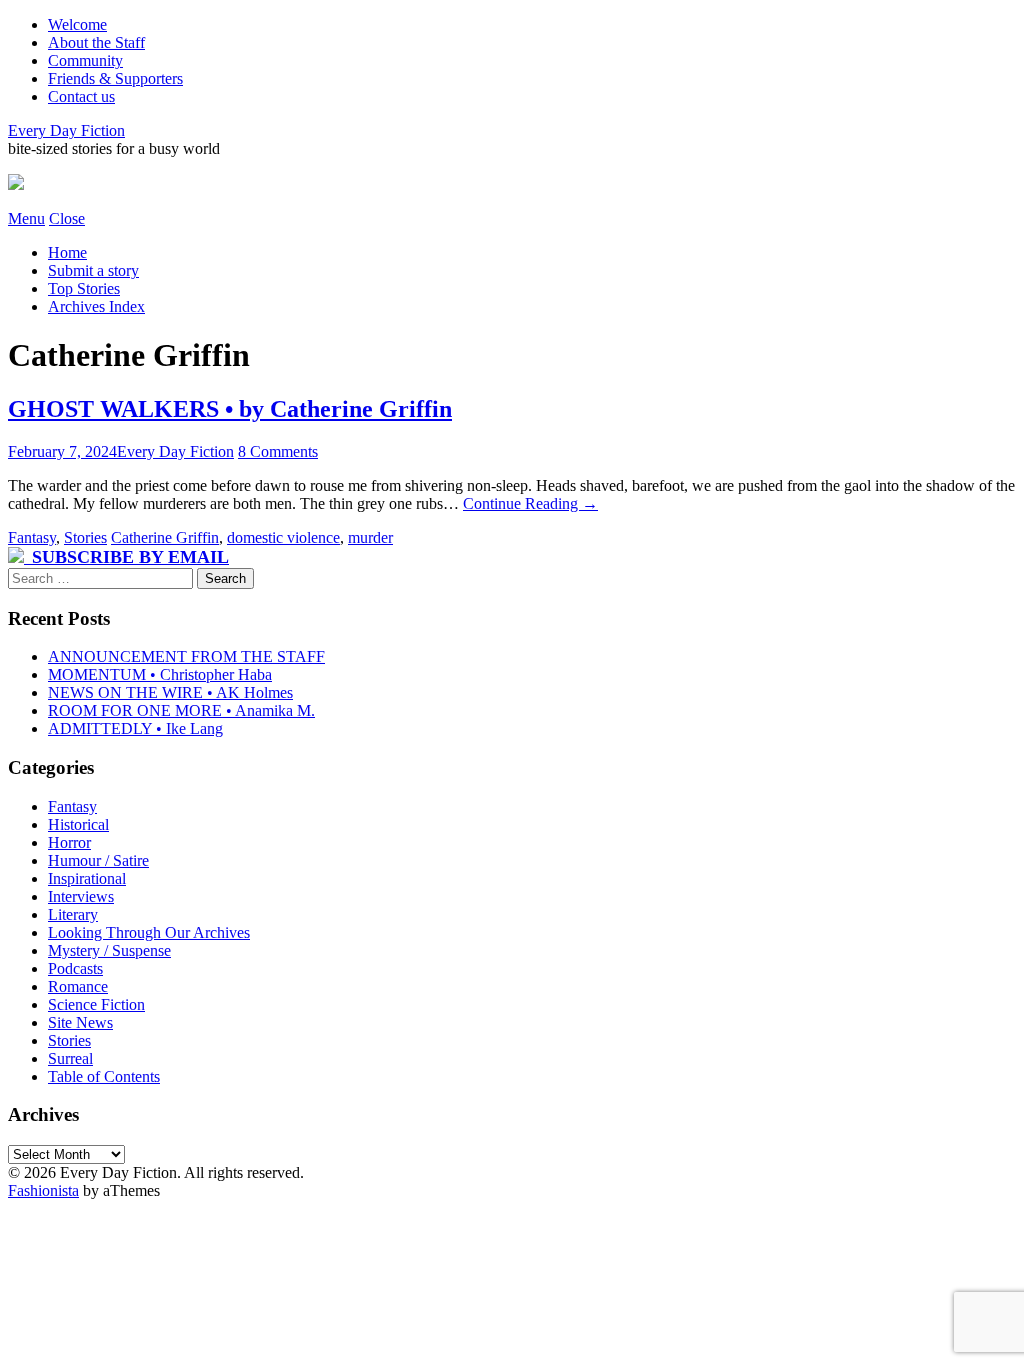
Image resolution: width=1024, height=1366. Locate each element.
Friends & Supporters (115, 78)
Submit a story (93, 270)
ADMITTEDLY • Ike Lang (135, 728)
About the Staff (96, 42)
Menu (26, 218)
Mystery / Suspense (109, 950)
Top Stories (84, 288)
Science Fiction (96, 1004)
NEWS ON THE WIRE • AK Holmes (170, 692)
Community (85, 60)
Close (67, 218)
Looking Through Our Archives (149, 932)
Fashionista (43, 1190)
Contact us (81, 96)
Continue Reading (530, 503)
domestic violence (283, 537)
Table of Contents (104, 1076)
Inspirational (87, 878)
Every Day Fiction (66, 130)
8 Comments (278, 451)
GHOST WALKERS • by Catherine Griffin (230, 409)
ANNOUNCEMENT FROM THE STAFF (186, 656)
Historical (78, 824)
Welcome (77, 24)
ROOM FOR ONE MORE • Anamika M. (181, 710)
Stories (85, 537)
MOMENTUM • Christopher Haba (160, 674)
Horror (69, 842)
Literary (73, 914)
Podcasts (75, 968)
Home (67, 252)
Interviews (81, 896)
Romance (78, 986)
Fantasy (32, 537)
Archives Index (96, 306)
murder (370, 537)
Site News (80, 1022)
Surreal (70, 1058)
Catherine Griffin (165, 537)
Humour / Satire (98, 860)
